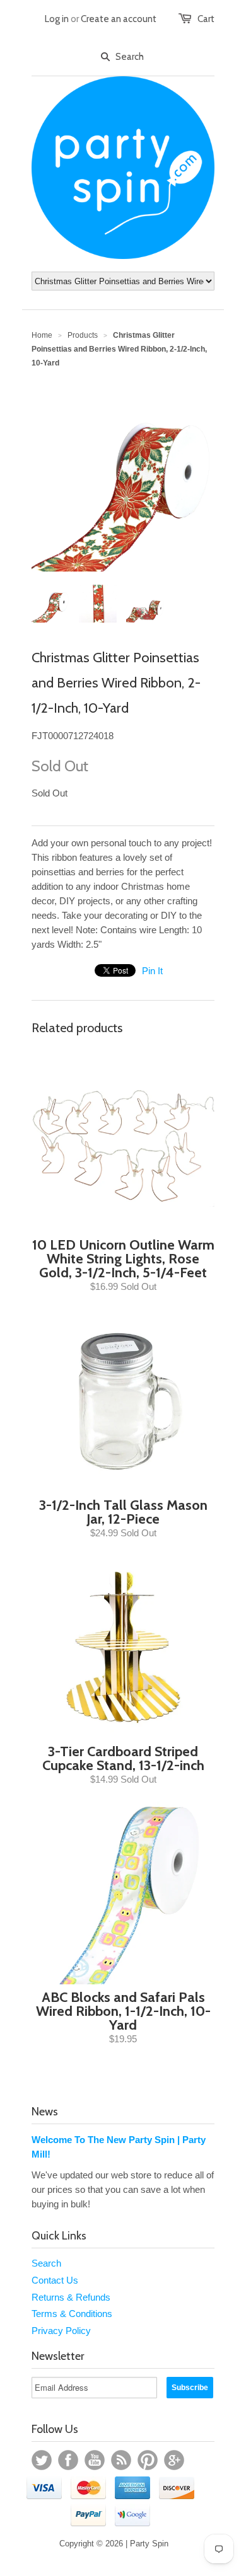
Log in (57, 19)
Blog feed (121, 2460)
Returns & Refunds (71, 2297)
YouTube (95, 2460)
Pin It (152, 971)
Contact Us (55, 2280)
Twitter (42, 2460)
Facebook (68, 2460)
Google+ (174, 2460)
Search (46, 2263)
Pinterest (148, 2460)
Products (83, 335)
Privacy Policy (61, 2331)
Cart (206, 19)
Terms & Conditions (72, 2314)
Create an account (119, 19)
